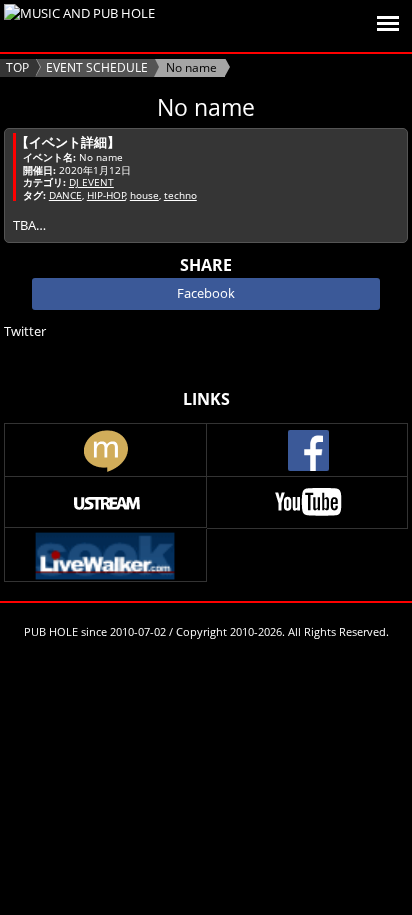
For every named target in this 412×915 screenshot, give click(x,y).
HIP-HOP (106, 195)
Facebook (206, 293)
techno (180, 195)
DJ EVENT (91, 182)
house (144, 195)
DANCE (65, 195)
